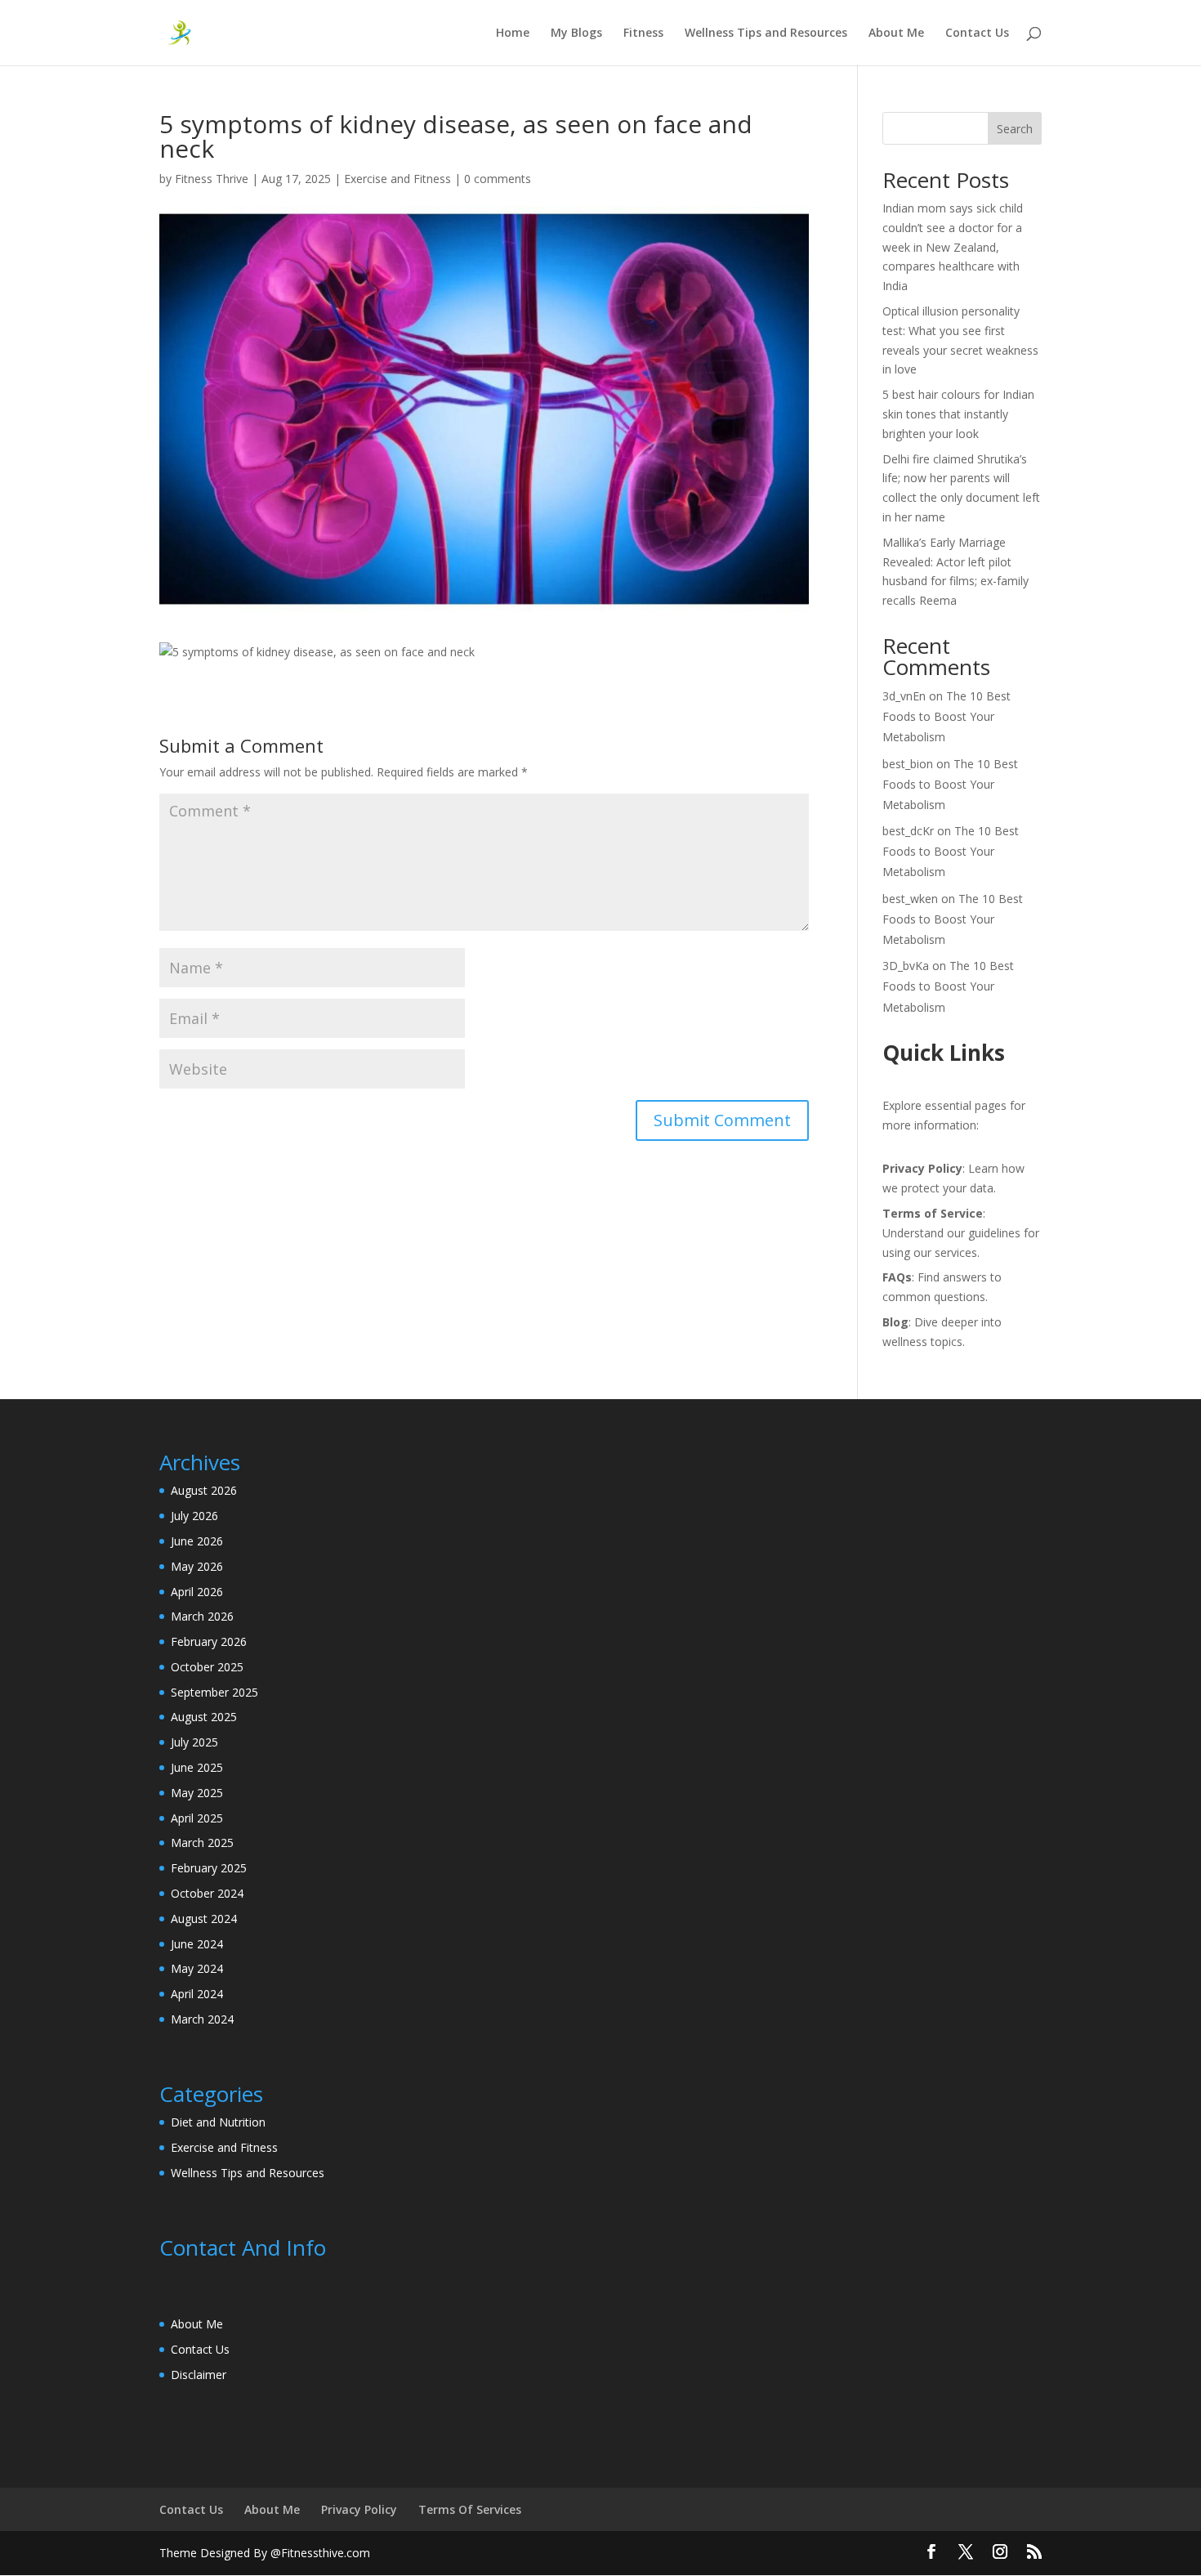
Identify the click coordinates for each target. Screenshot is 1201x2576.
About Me (896, 34)
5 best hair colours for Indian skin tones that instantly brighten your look (958, 414)
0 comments (498, 179)
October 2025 (207, 1667)
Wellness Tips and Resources (766, 34)
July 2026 (194, 1516)
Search (1015, 129)
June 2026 (197, 1541)
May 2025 (197, 1793)
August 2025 (204, 1717)
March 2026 (202, 1616)
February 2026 (209, 1641)
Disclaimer (199, 2375)
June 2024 (197, 1944)
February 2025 (209, 1868)
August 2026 (204, 1490)
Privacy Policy (359, 2509)
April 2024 (197, 1994)
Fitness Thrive (212, 179)
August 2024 (204, 1919)
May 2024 (197, 1968)
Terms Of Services (470, 2509)
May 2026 (197, 1566)
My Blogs (576, 34)
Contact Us (977, 34)
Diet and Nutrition (218, 2122)
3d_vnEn (904, 696)
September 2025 (214, 1692)
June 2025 (197, 1767)
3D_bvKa (906, 966)
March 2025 (202, 1843)
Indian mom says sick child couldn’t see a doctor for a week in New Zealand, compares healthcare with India (953, 247)
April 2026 (197, 1592)
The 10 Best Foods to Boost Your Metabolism (947, 716)
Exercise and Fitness (397, 179)
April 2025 (197, 1818)
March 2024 (202, 2019)
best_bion (908, 764)
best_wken (910, 899)
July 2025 (194, 1742)
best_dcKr (908, 831)
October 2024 (207, 1893)
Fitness (643, 34)
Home (513, 34)
